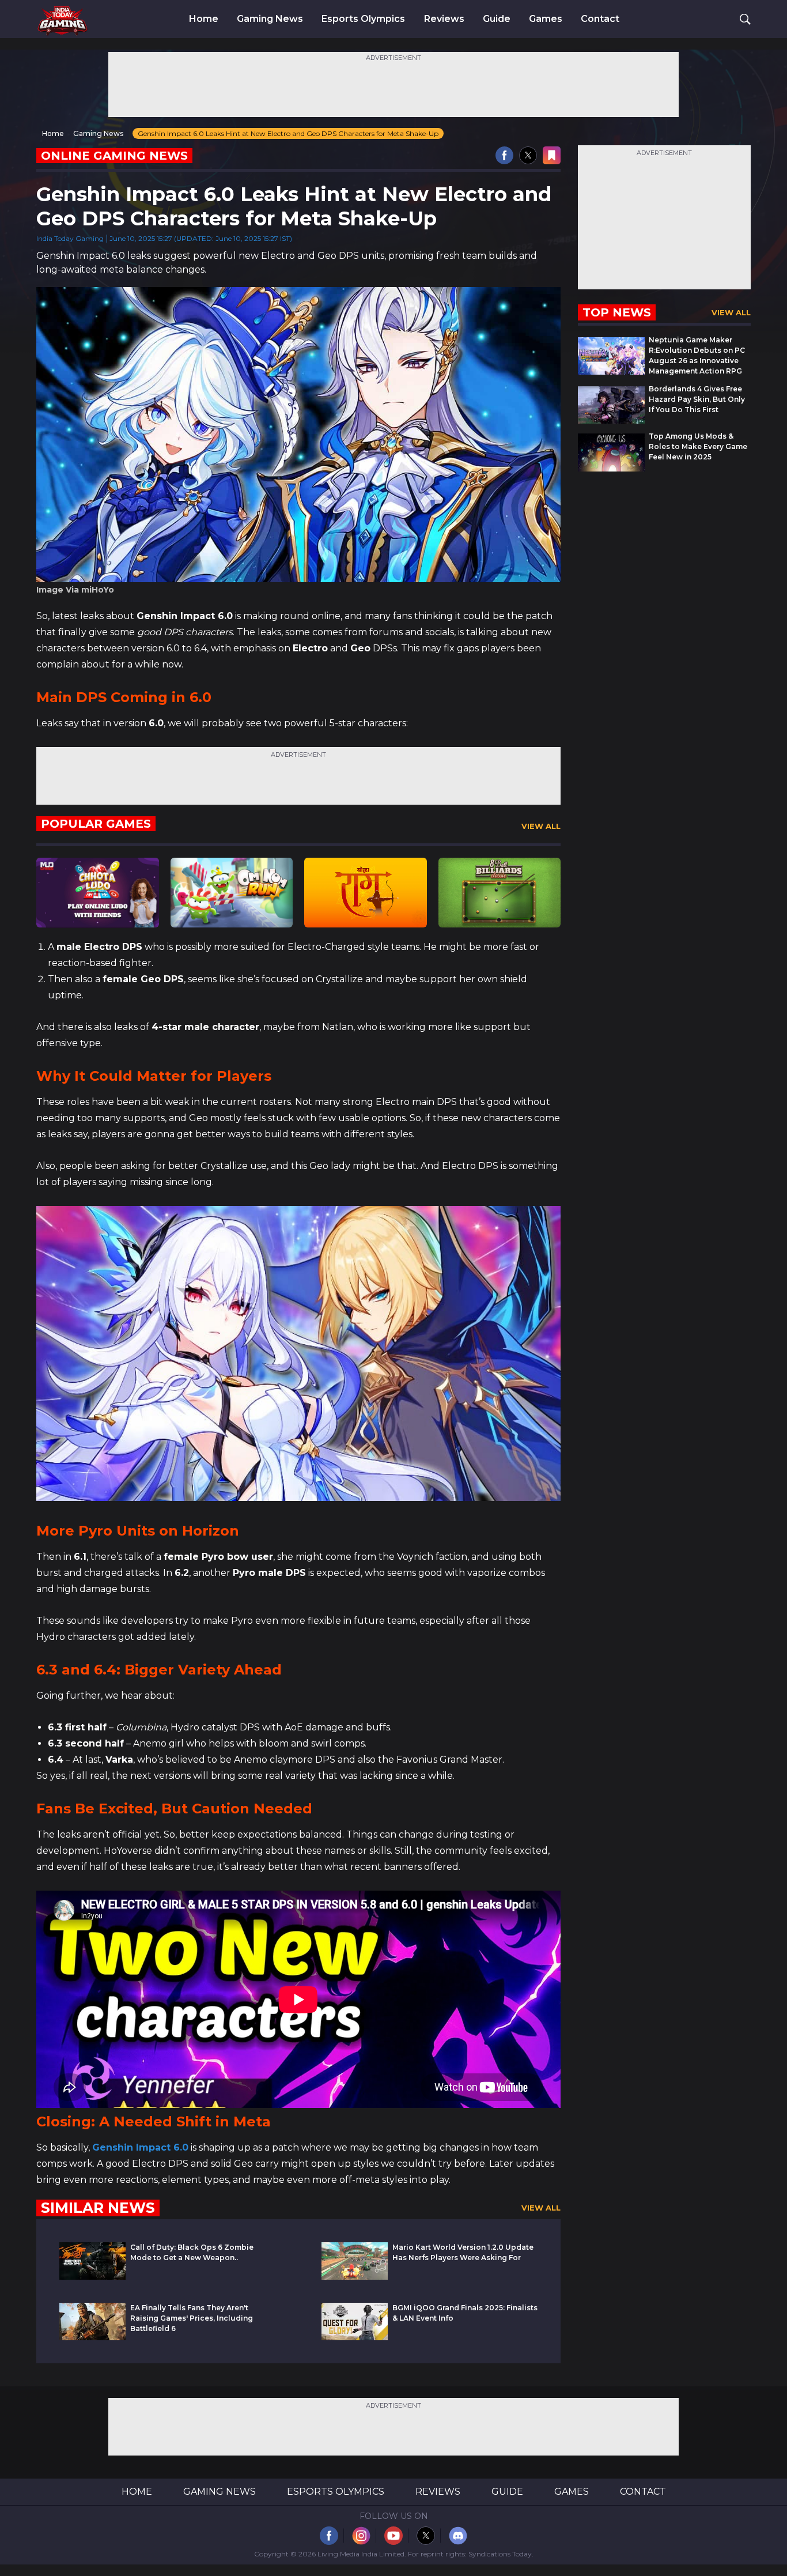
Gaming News (270, 19)
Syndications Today (500, 2554)
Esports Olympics (363, 19)
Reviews (444, 19)
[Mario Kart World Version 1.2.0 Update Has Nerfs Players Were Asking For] (355, 2277)
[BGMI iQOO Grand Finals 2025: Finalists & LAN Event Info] (355, 2337)
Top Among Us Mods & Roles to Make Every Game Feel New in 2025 (698, 446)
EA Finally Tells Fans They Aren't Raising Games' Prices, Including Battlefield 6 (192, 2318)
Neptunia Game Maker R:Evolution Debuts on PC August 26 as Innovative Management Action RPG (697, 355)
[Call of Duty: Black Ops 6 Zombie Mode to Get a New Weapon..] (92, 2277)
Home (204, 19)
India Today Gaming (70, 238)
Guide (497, 19)
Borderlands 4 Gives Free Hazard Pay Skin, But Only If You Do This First (697, 399)
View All (541, 826)
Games (546, 19)
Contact (600, 19)
